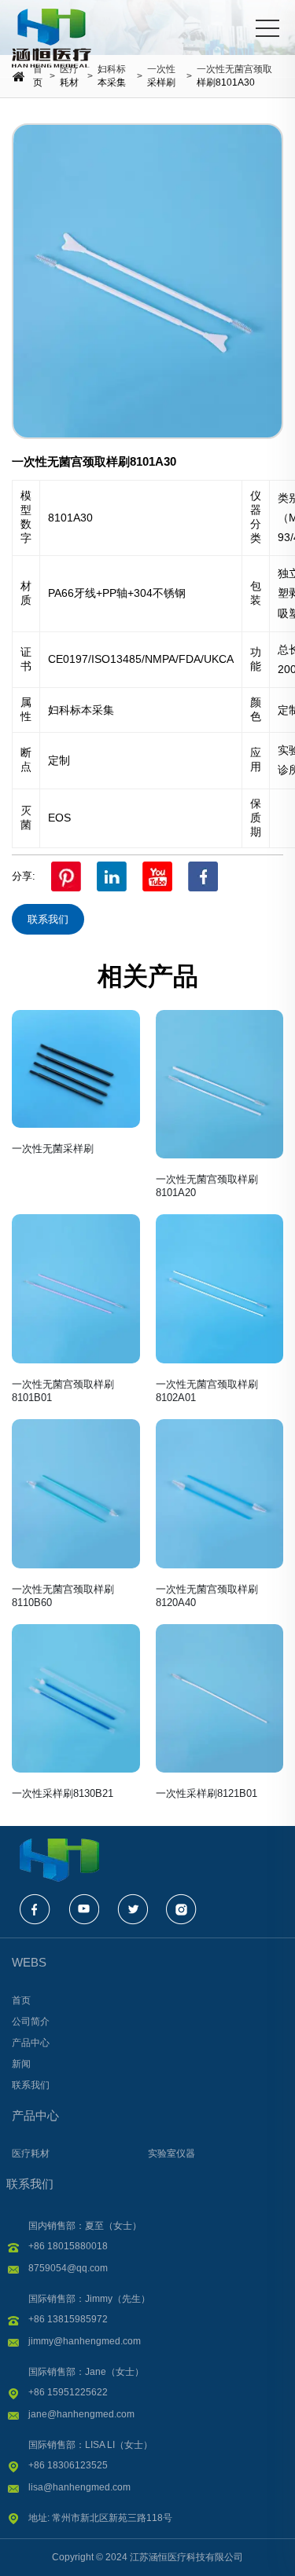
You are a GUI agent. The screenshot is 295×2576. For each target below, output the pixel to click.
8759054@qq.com (68, 2268)
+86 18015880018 (68, 2246)
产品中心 (35, 2115)
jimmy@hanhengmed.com (85, 2341)
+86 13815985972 (68, 2319)
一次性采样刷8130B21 (63, 1793)
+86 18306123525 (68, 2465)
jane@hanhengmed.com (81, 2414)
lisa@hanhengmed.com (79, 2487)
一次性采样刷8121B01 (206, 1793)
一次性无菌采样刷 (53, 1149)
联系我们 (48, 919)
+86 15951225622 (68, 2392)
